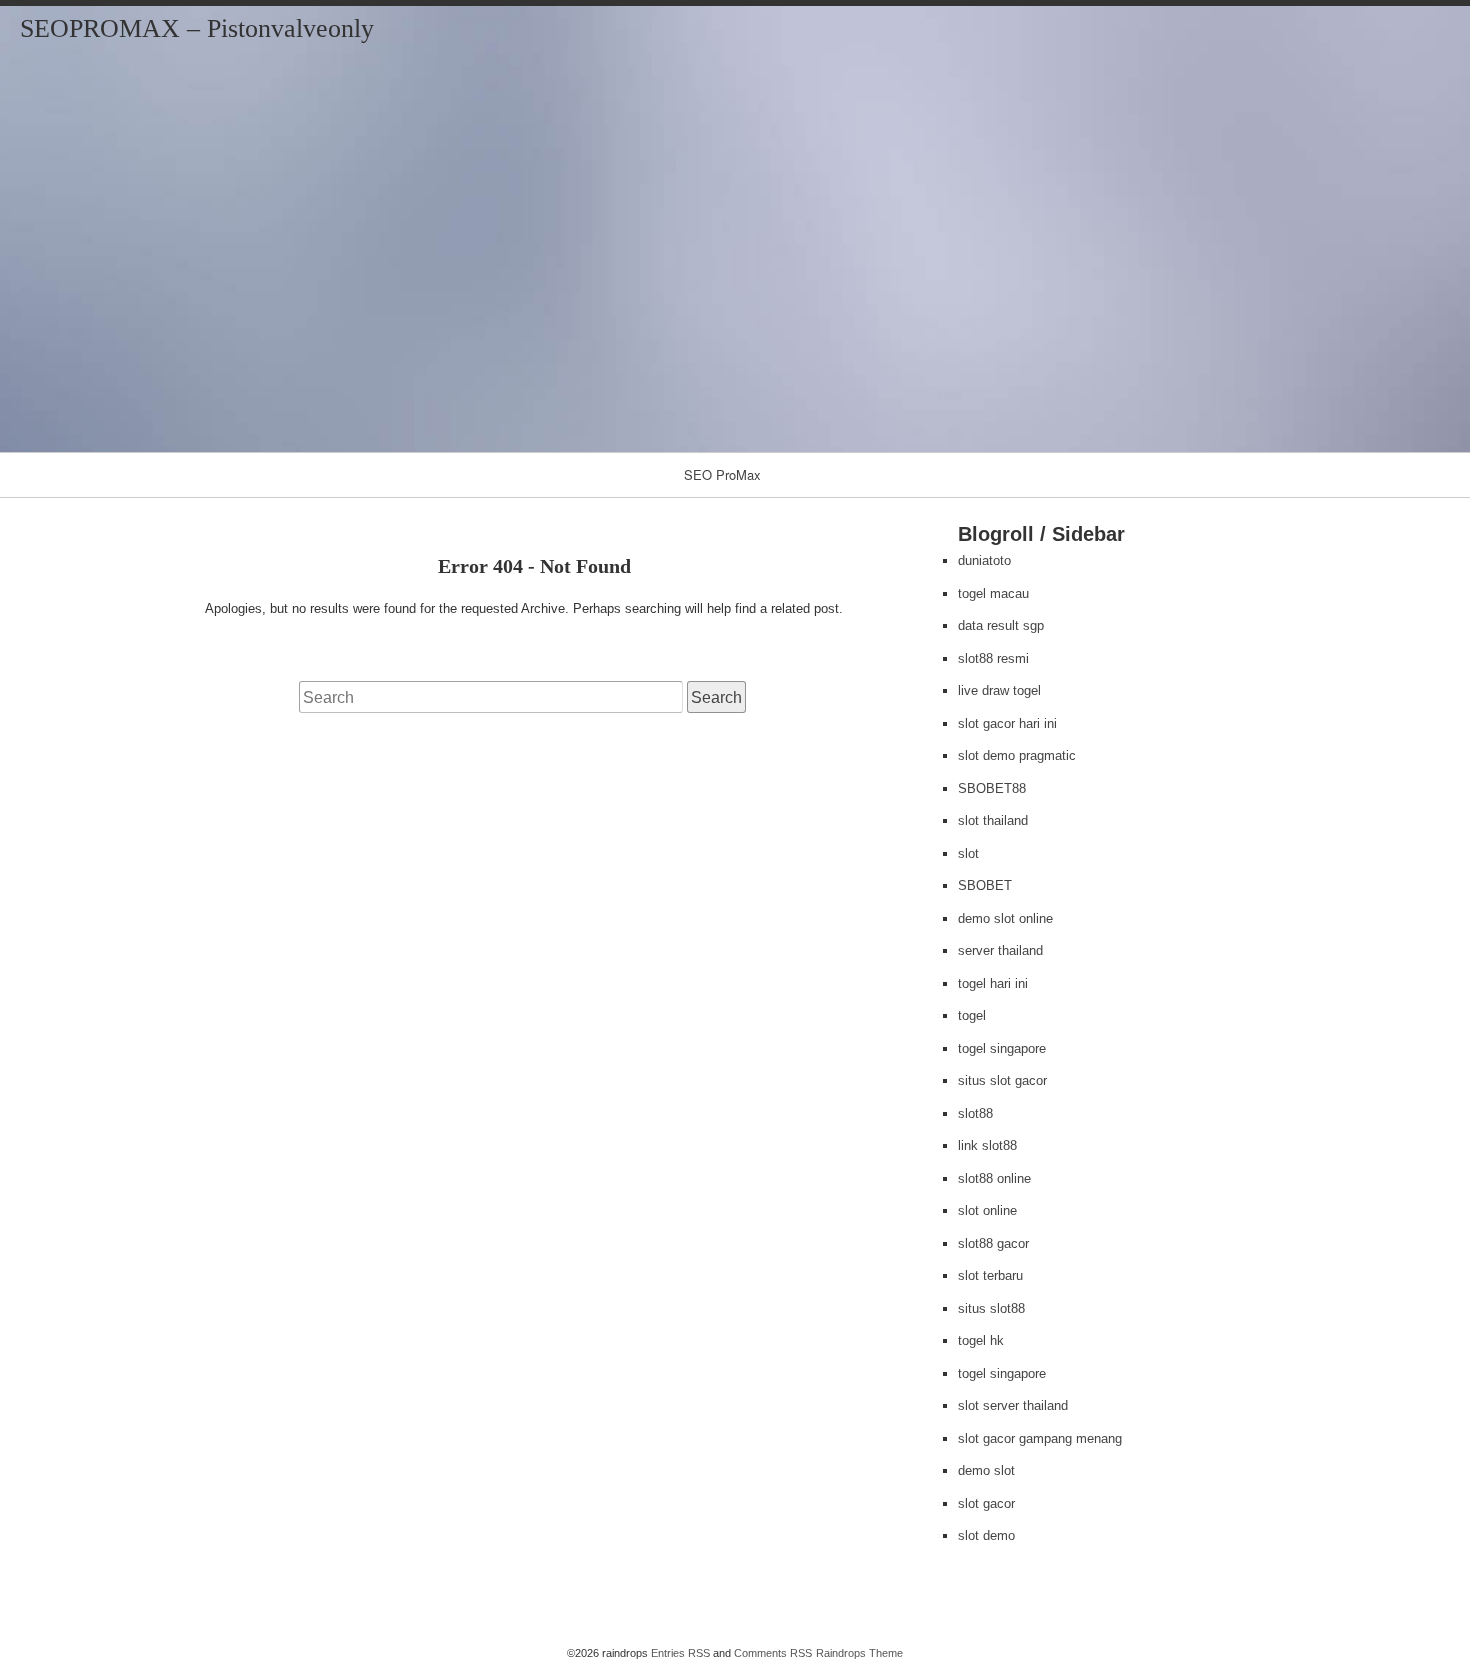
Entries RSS (680, 1653)
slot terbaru (990, 1275)
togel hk (981, 1340)
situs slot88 (991, 1308)
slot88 (975, 1113)
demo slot (986, 1470)
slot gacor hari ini (1007, 723)
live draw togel (999, 690)
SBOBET (985, 885)
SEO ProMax (722, 474)
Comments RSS (773, 1653)
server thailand (1000, 950)
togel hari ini (993, 983)
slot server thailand (1013, 1405)
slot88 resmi (993, 658)
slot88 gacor (993, 1243)
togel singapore (1002, 1048)
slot (968, 853)
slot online (987, 1210)
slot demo (986, 1535)
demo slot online (1005, 918)
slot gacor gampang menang (1040, 1438)
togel (972, 1015)
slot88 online (994, 1178)
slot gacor (986, 1503)
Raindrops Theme (859, 1653)
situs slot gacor (1002, 1080)
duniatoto (984, 560)
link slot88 (987, 1145)
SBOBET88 (992, 788)
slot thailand (993, 820)
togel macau (993, 593)
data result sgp (1001, 625)
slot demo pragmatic (1017, 755)
